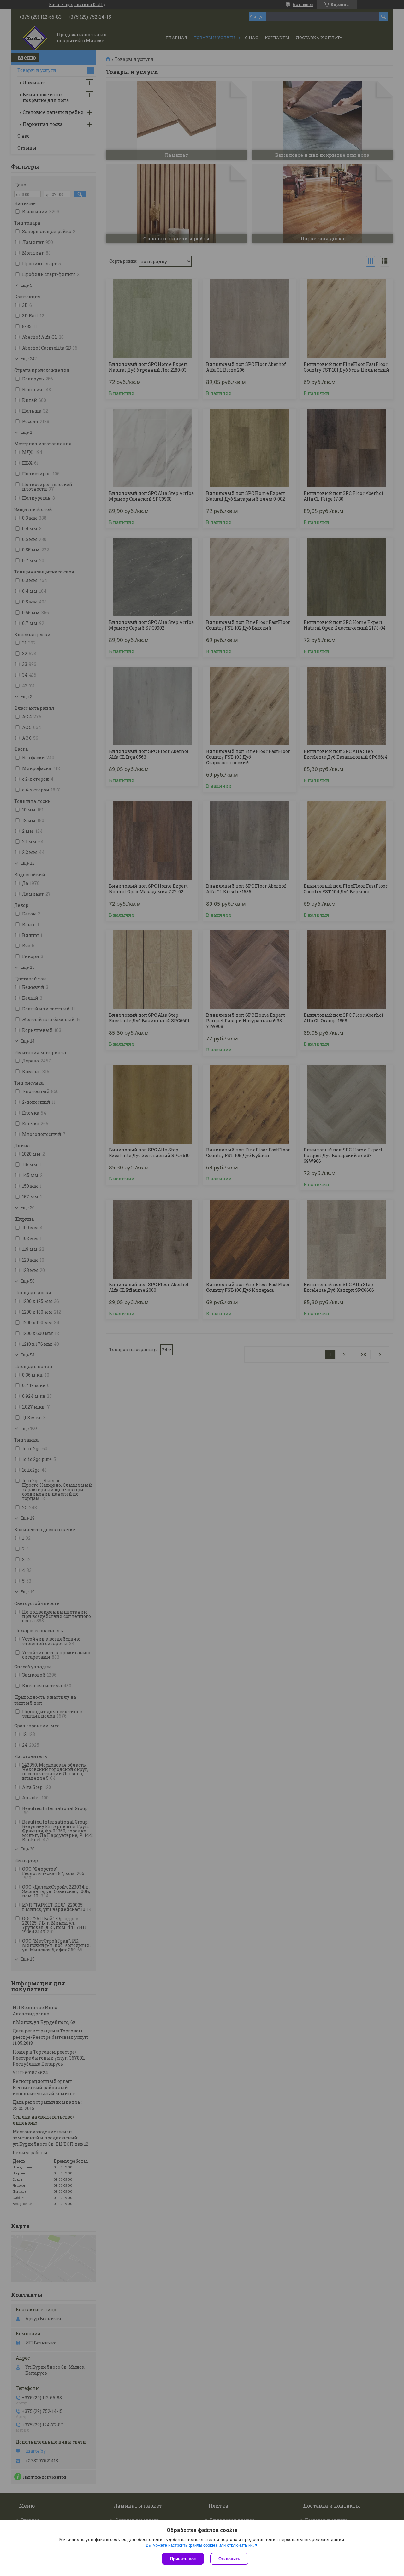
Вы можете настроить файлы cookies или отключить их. (200, 2545)
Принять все (183, 2559)
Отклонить (229, 2559)
